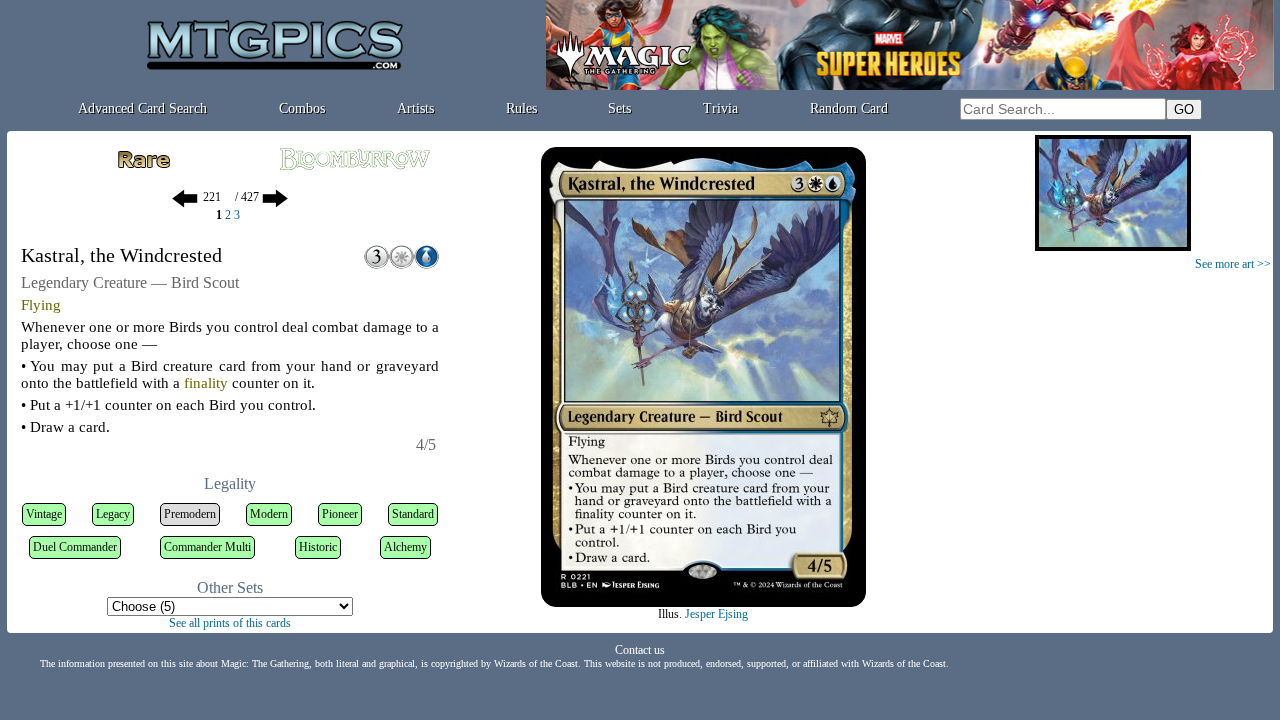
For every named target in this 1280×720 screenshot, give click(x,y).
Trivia (720, 108)
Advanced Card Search (142, 108)
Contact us (640, 650)
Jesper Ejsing (716, 614)
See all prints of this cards (230, 623)
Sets (619, 108)
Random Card (849, 108)
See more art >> (1233, 264)
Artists (415, 108)
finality (206, 383)
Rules (521, 108)
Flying (41, 305)
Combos (302, 108)
